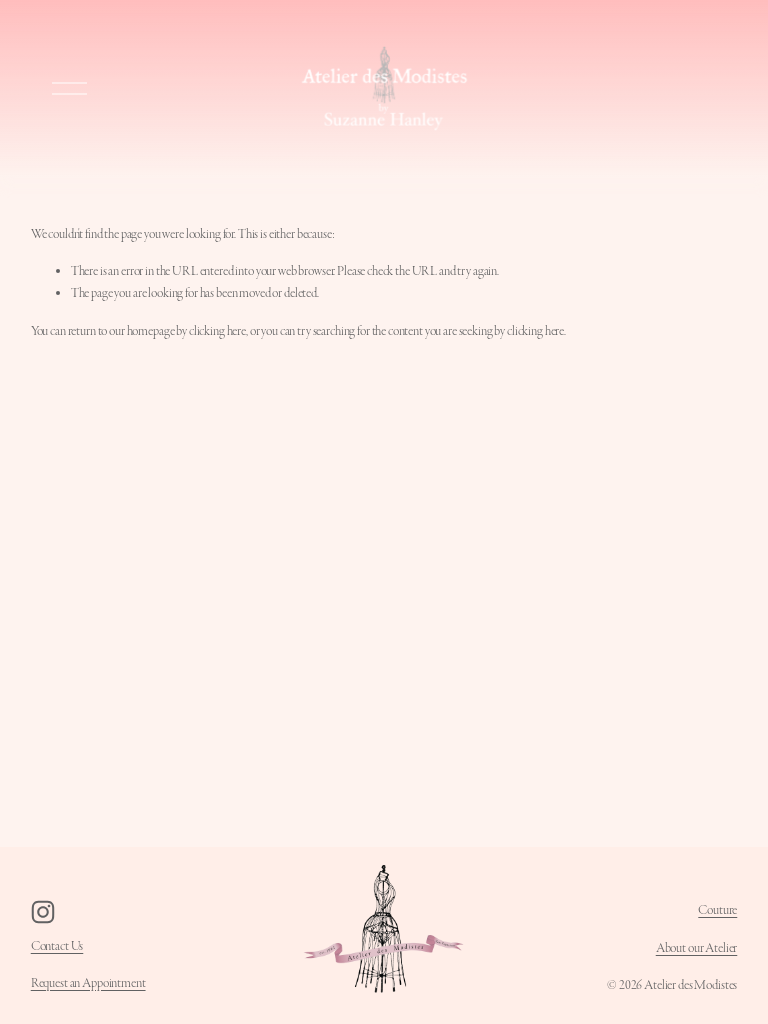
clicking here (217, 331)
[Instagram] (43, 912)
